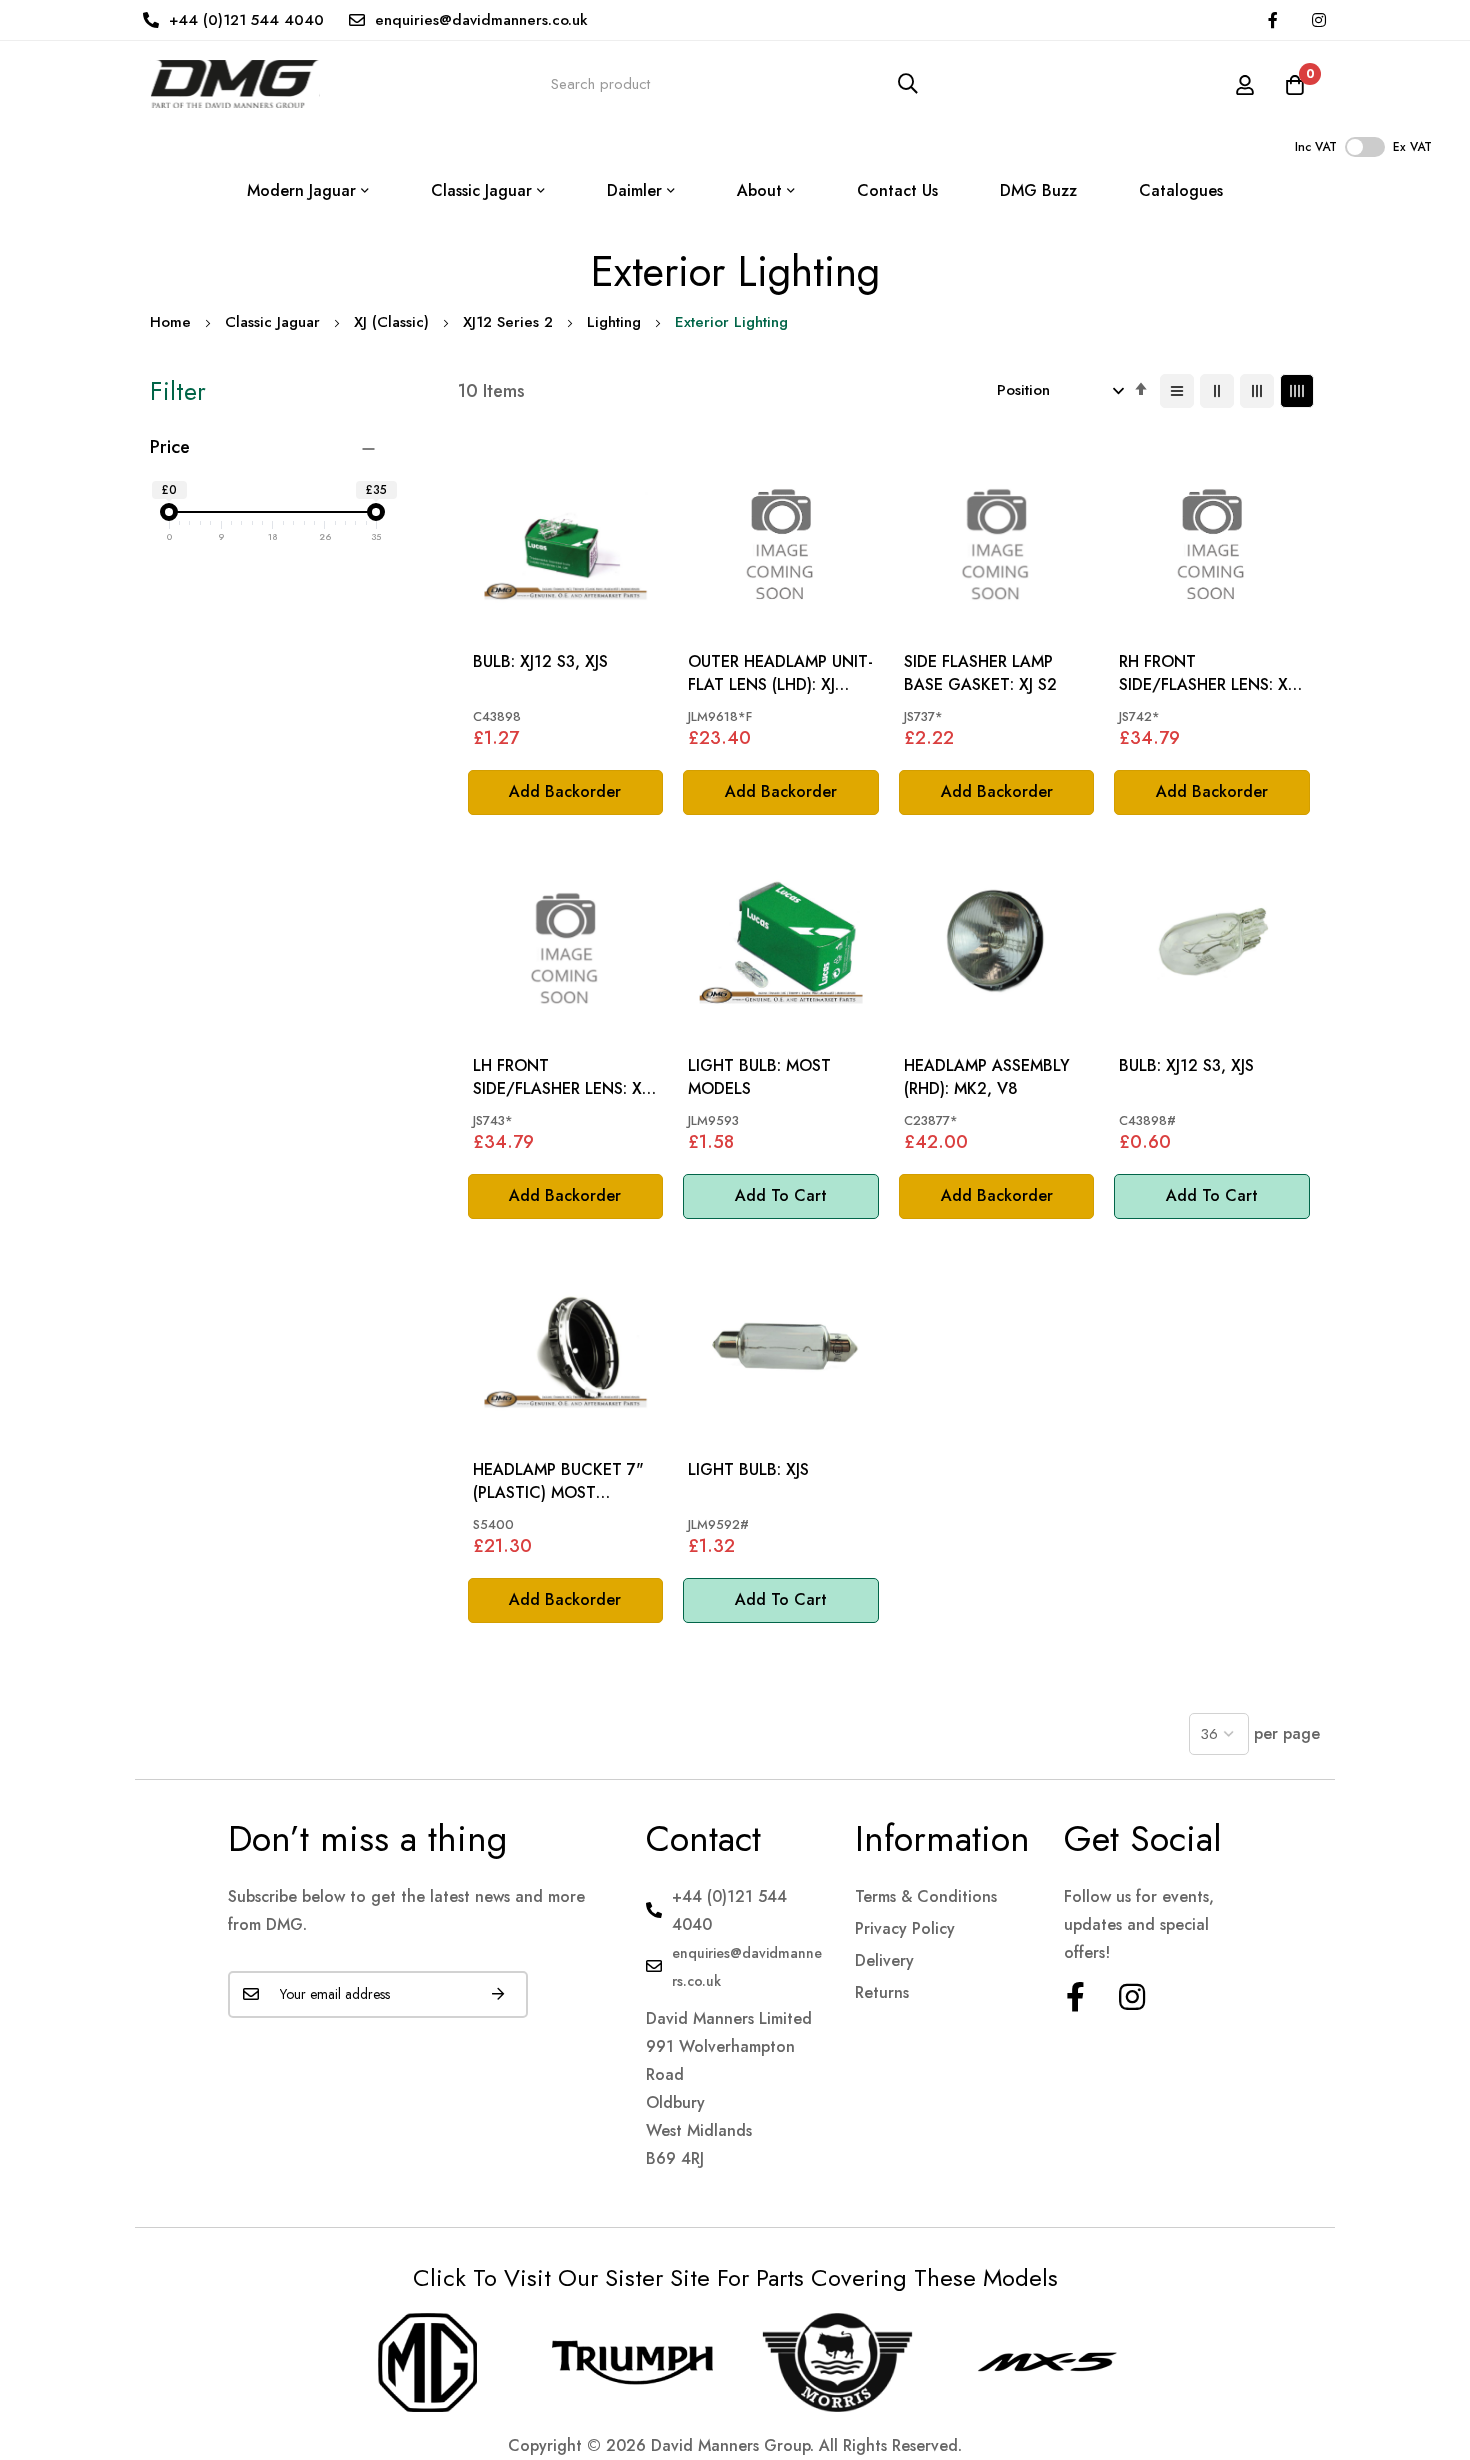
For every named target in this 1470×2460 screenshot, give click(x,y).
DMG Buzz (1038, 190)
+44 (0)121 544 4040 (246, 20)
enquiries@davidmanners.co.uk (481, 20)
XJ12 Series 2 (508, 322)
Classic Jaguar (272, 322)
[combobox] (735, 83)
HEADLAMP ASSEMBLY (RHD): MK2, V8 (987, 1077)
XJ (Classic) (391, 322)
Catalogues (1181, 190)
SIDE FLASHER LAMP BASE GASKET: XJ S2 (980, 673)
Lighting (614, 322)
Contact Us (897, 190)
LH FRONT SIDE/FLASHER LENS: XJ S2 (559, 1077)
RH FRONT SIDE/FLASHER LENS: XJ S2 (1205, 673)
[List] (1177, 391)
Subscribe (498, 1994)
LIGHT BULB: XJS (748, 1470)
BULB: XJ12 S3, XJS (540, 662)
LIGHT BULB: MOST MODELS (759, 1077)
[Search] (908, 83)
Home (170, 322)
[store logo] (235, 83)
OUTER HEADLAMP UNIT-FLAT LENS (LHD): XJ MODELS (780, 673)
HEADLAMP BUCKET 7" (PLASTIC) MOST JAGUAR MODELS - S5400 (558, 1481)
